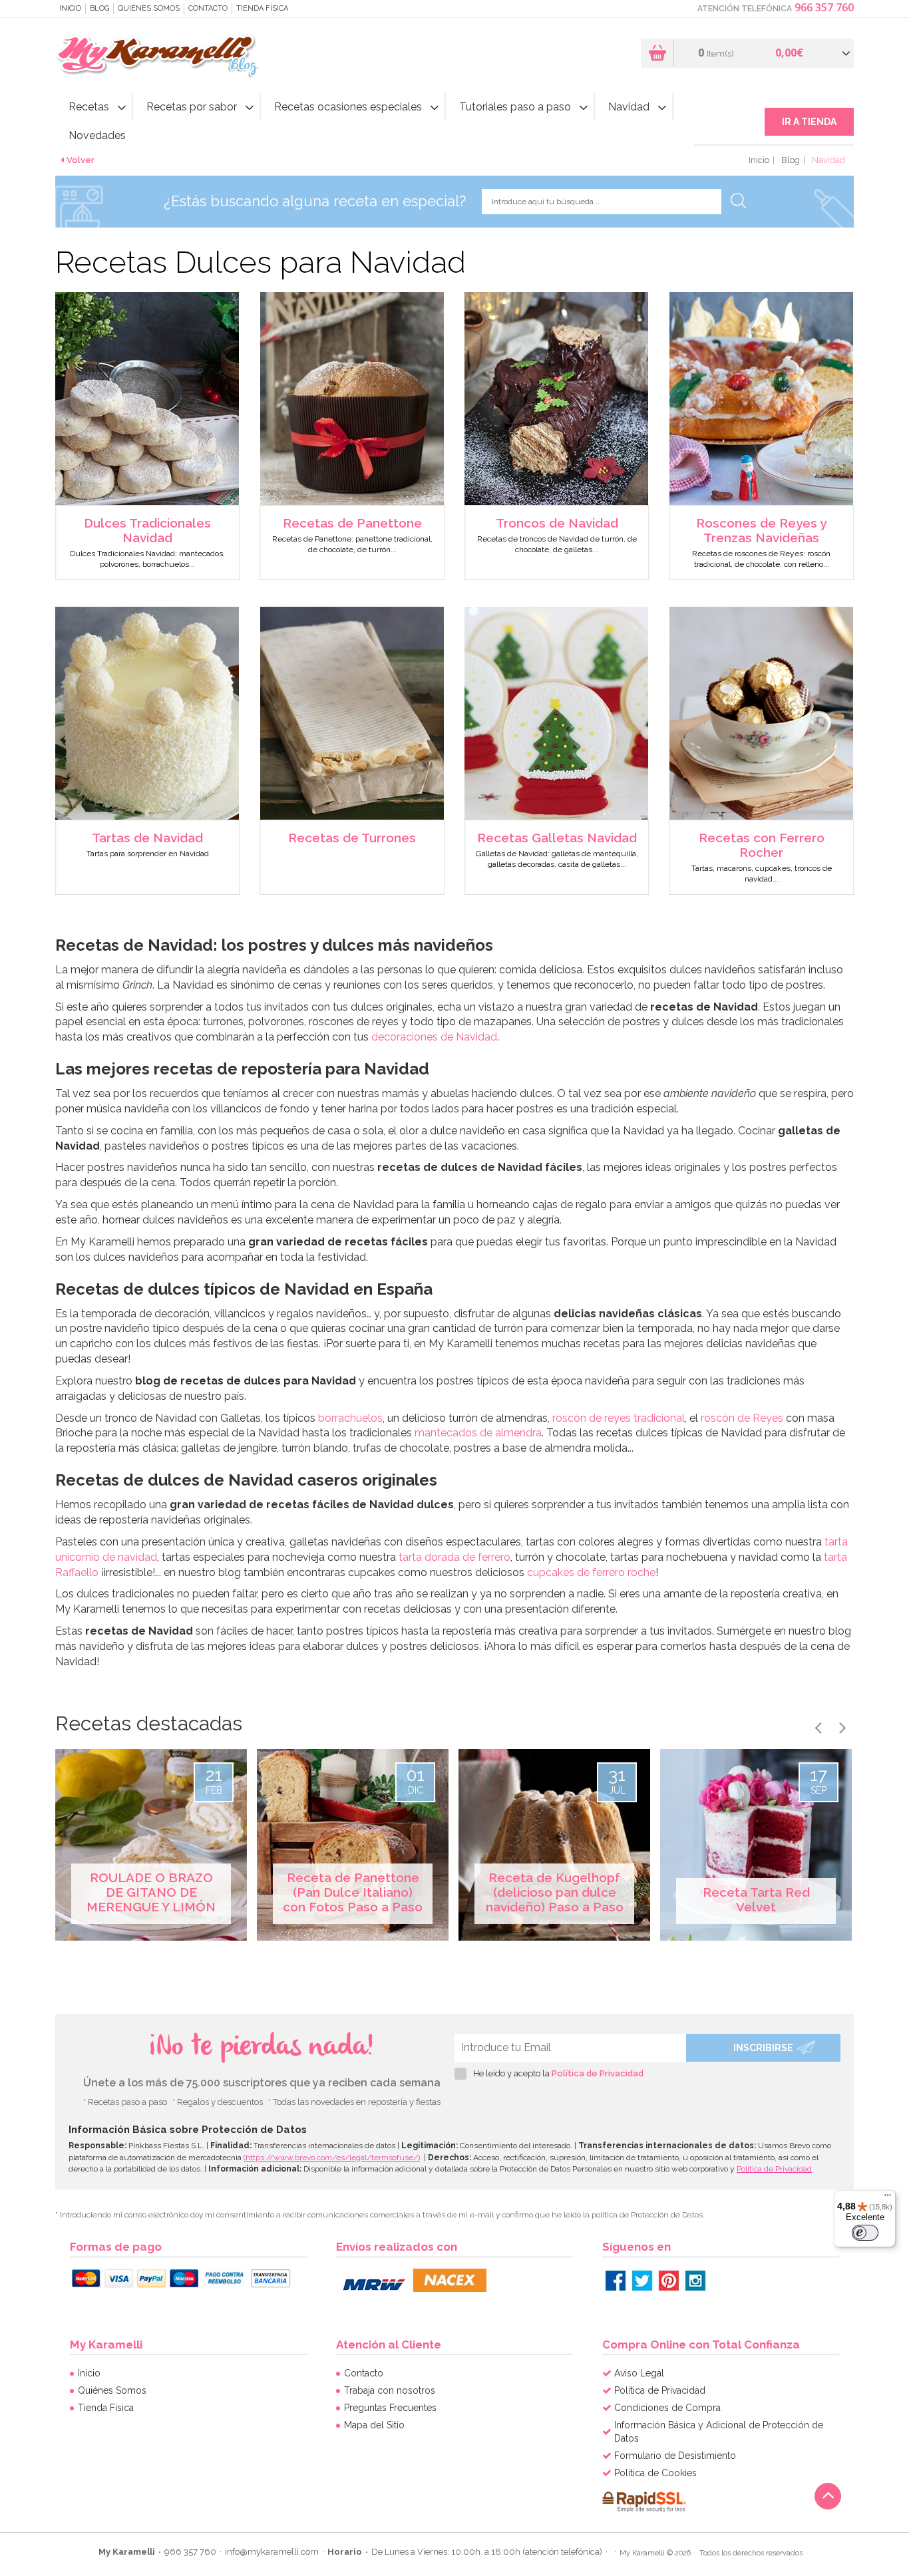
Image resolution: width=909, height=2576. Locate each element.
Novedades (97, 135)
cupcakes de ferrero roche (591, 1572)
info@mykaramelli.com (272, 2552)
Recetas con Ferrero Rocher (762, 845)
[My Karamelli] (160, 56)
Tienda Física (262, 8)
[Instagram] (695, 2281)
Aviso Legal (639, 2373)
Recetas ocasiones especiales (348, 107)
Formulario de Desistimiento (675, 2456)
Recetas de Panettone (352, 523)
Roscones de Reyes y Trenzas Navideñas (761, 530)
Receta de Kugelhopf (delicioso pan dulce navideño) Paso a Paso (555, 1892)
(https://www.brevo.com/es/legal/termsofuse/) (332, 2158)
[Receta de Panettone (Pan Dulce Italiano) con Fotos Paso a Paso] (353, 1845)
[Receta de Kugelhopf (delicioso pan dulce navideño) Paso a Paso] (554, 1845)
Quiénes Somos (149, 8)
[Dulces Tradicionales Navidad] (147, 398)
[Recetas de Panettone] (352, 398)
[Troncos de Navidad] (556, 398)
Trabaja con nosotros (390, 2390)
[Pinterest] (669, 2281)
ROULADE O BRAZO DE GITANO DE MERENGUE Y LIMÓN (151, 1892)
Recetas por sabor (192, 107)
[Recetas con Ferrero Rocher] (761, 712)
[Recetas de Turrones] (352, 712)
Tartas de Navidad (147, 838)
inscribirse (763, 2048)
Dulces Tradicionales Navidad (147, 530)
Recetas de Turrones (352, 838)
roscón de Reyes (742, 1418)
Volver (81, 160)
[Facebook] (616, 2281)
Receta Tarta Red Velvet (756, 1899)
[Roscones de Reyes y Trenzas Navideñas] (761, 398)
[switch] (865, 2233)
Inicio (70, 8)
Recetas (89, 107)
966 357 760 (824, 7)
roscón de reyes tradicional (619, 1418)
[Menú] (888, 2198)
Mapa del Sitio (374, 2425)
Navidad (629, 107)
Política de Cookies (655, 2473)
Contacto (208, 8)
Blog (99, 8)
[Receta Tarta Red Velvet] (756, 1845)
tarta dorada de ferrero (454, 1557)
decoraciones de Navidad (434, 1037)
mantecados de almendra (478, 1433)
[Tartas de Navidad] (147, 712)
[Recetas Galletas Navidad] (556, 712)
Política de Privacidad (598, 2073)
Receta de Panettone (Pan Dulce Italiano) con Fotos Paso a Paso (353, 1892)
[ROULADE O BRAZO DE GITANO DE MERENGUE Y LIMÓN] (151, 1845)
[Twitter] (642, 2281)
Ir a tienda (809, 122)
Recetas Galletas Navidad (557, 838)
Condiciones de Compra (667, 2408)
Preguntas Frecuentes (390, 2408)
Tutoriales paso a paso (515, 107)
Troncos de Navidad (557, 523)
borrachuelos (350, 1418)
